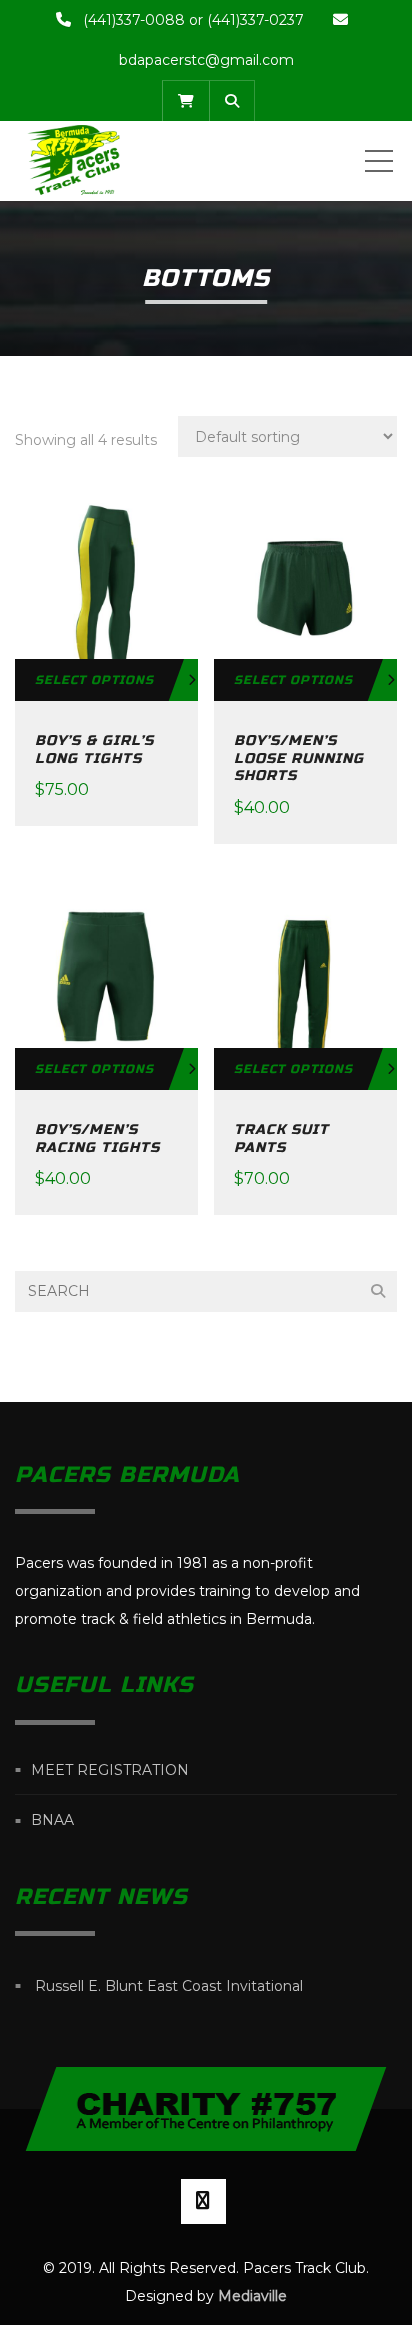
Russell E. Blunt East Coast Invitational (169, 1986)
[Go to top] (206, 2109)
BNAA (52, 1821)
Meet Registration (110, 1770)
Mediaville (252, 2296)
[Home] (74, 161)
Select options (94, 680)
